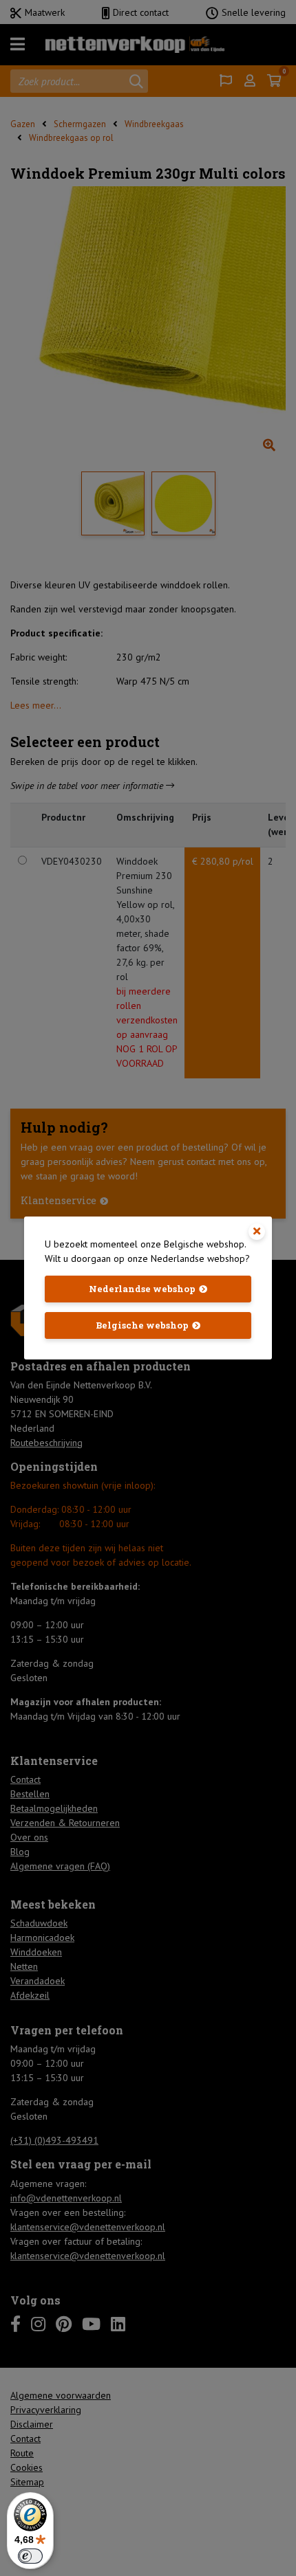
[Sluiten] (257, 1232)
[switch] (30, 2556)
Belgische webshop (142, 1325)
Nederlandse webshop (142, 1289)
